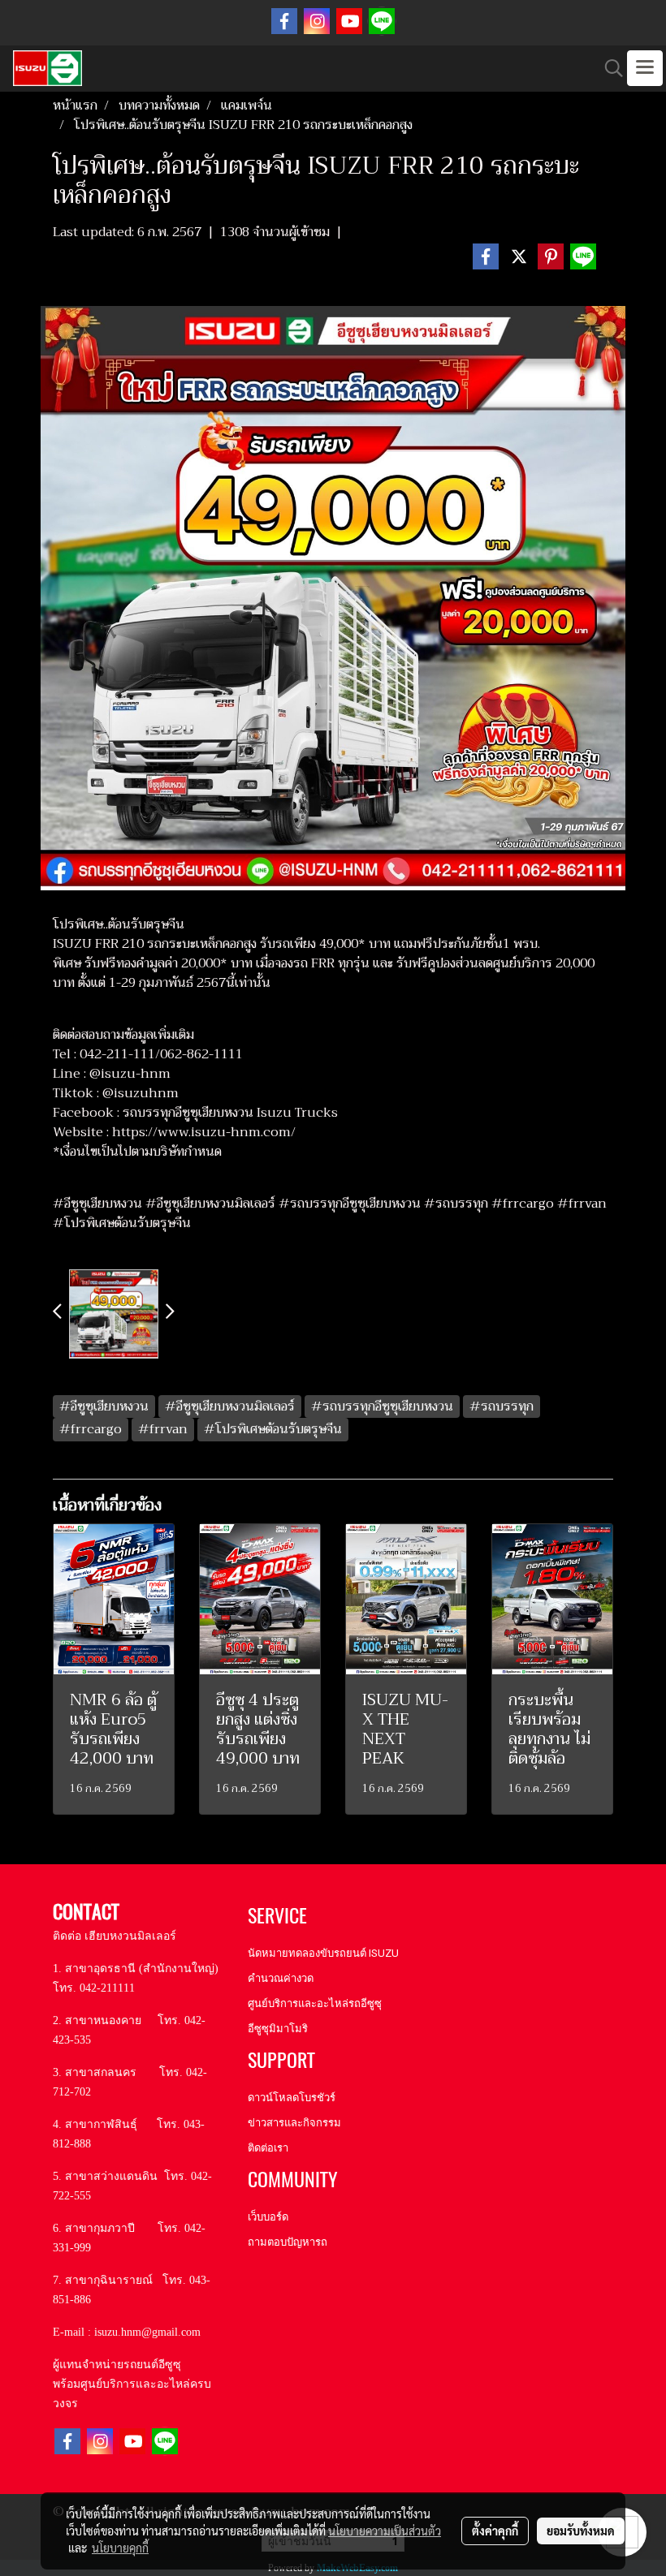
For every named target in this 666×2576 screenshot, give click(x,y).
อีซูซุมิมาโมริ (278, 2029)
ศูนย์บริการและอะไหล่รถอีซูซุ (315, 2003)
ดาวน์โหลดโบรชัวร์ (292, 2098)
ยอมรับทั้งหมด (581, 2531)
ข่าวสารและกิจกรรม (294, 2123)
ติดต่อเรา (268, 2148)
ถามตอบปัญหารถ (288, 2242)
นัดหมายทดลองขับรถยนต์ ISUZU (323, 1953)
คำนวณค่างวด (281, 1978)
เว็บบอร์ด (268, 2217)
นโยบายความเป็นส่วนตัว (385, 2531)
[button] (608, 68)
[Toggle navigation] (645, 68)
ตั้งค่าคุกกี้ (495, 2531)
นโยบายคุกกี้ (120, 2548)
